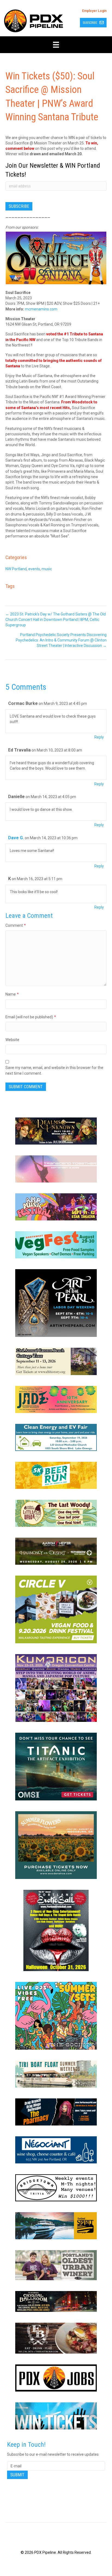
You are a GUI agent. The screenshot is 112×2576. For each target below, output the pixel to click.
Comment (16, 925)
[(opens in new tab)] (56, 1131)
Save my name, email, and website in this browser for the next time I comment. (54, 1070)
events (34, 569)
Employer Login (94, 11)
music (47, 569)
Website (12, 1040)
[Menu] (56, 45)
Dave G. (16, 838)
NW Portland (16, 569)
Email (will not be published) (31, 1017)
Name (12, 994)
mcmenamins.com (41, 309)
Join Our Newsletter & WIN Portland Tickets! (53, 170)
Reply (99, 737)
